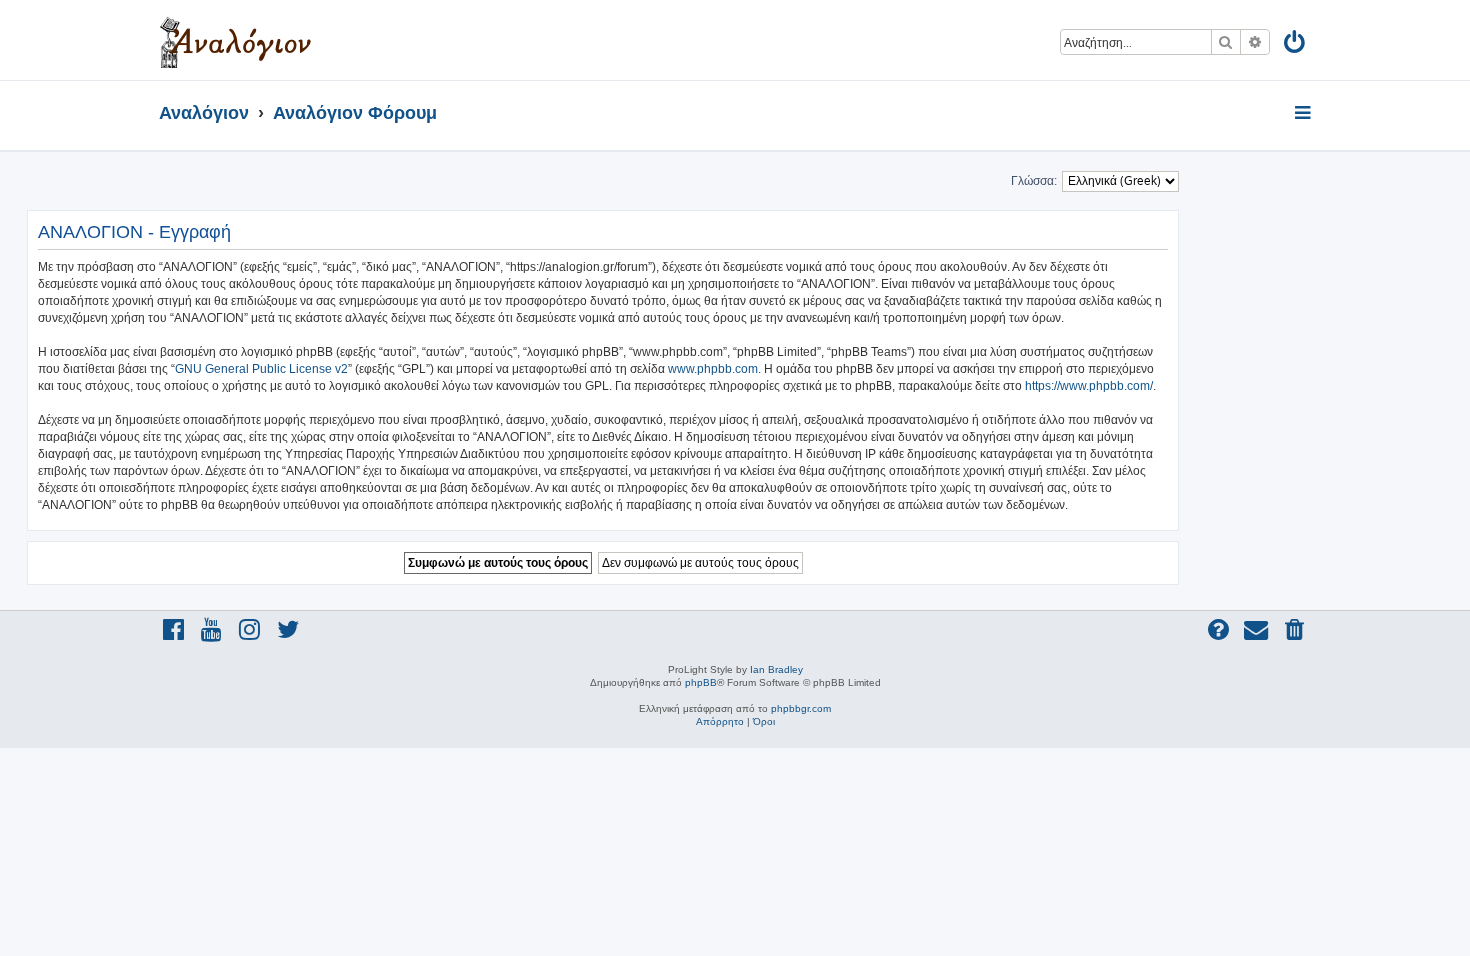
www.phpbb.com (713, 369)
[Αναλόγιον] (235, 40)
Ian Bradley (776, 669)
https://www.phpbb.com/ (1089, 386)
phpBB (701, 682)
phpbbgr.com (801, 708)
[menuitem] (1295, 45)
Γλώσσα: (1034, 181)
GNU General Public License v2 (261, 369)
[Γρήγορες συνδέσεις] (1304, 114)
